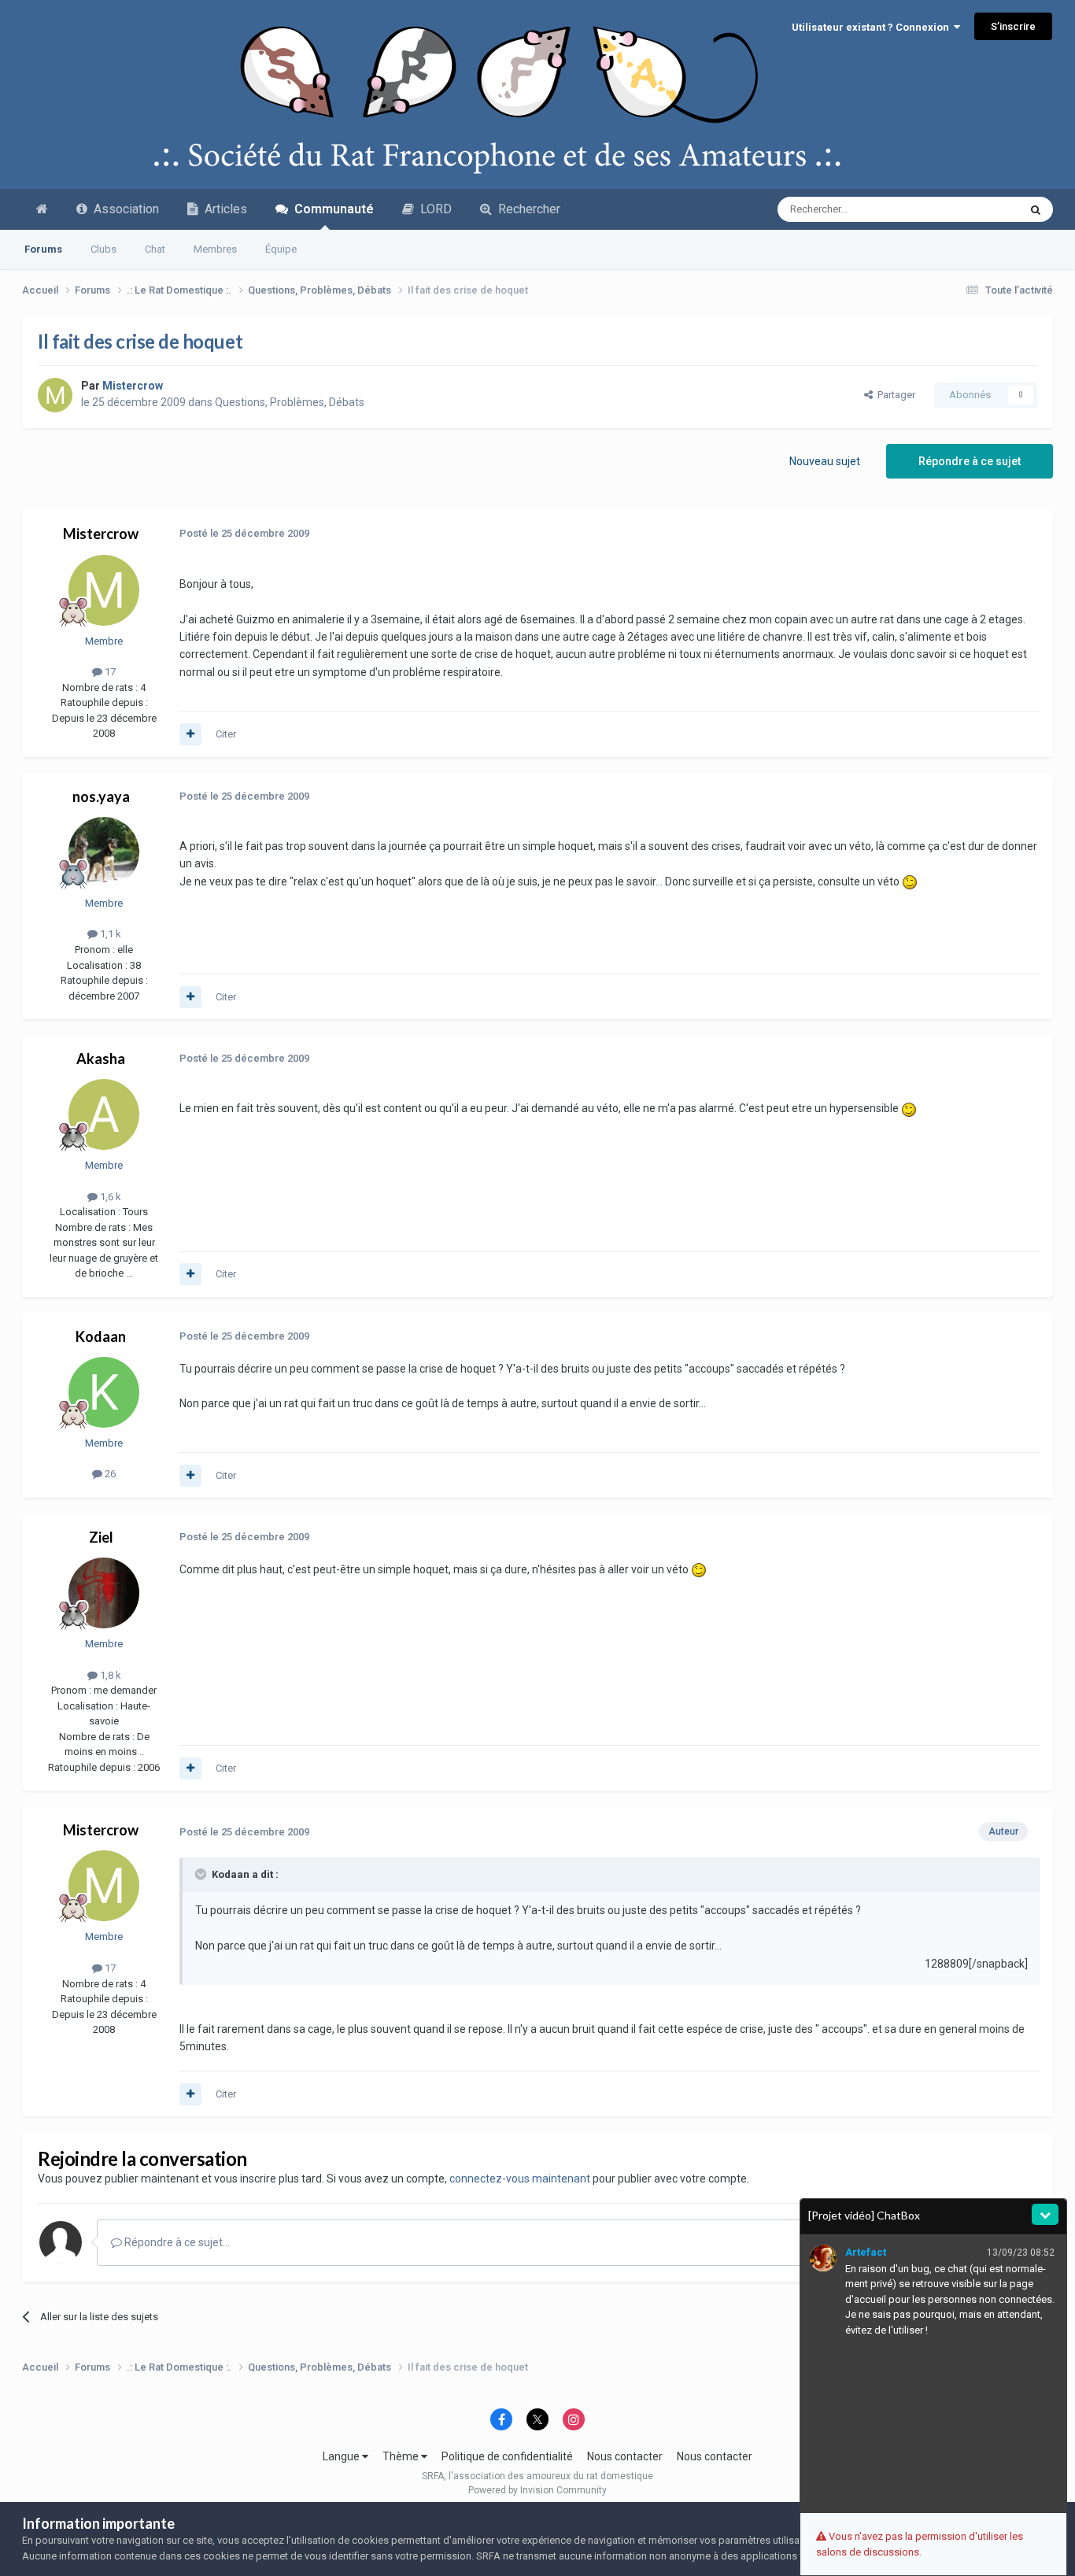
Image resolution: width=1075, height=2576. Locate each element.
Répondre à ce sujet (970, 461)
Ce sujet (979, 209)
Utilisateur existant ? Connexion (873, 27)
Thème (402, 2456)
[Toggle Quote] (202, 1874)
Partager (894, 395)
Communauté (331, 209)
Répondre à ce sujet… (176, 2242)
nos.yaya (101, 796)
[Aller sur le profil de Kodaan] (104, 1392)
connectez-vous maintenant (520, 2179)
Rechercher (526, 209)
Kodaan (101, 1336)
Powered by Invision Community (537, 2490)
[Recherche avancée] (1036, 209)
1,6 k (109, 1197)
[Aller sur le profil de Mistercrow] (55, 395)
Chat (155, 249)
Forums (43, 249)
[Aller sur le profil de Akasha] (104, 1114)
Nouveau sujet (825, 461)
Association (123, 209)
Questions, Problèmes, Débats (290, 402)
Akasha (101, 1059)
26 (109, 1474)
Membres (215, 249)
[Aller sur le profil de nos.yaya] (104, 852)
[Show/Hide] (1045, 2214)
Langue (342, 2456)
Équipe (281, 249)
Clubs (103, 249)
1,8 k (109, 1675)
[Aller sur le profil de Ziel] (104, 1593)
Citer (226, 734)
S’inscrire (1013, 26)
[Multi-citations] (190, 734)
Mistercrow (101, 534)
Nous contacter (625, 2456)
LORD (433, 209)
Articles (223, 209)
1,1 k (109, 934)
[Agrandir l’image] (910, 881)
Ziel (101, 1537)
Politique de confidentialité (507, 2456)
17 (109, 672)
